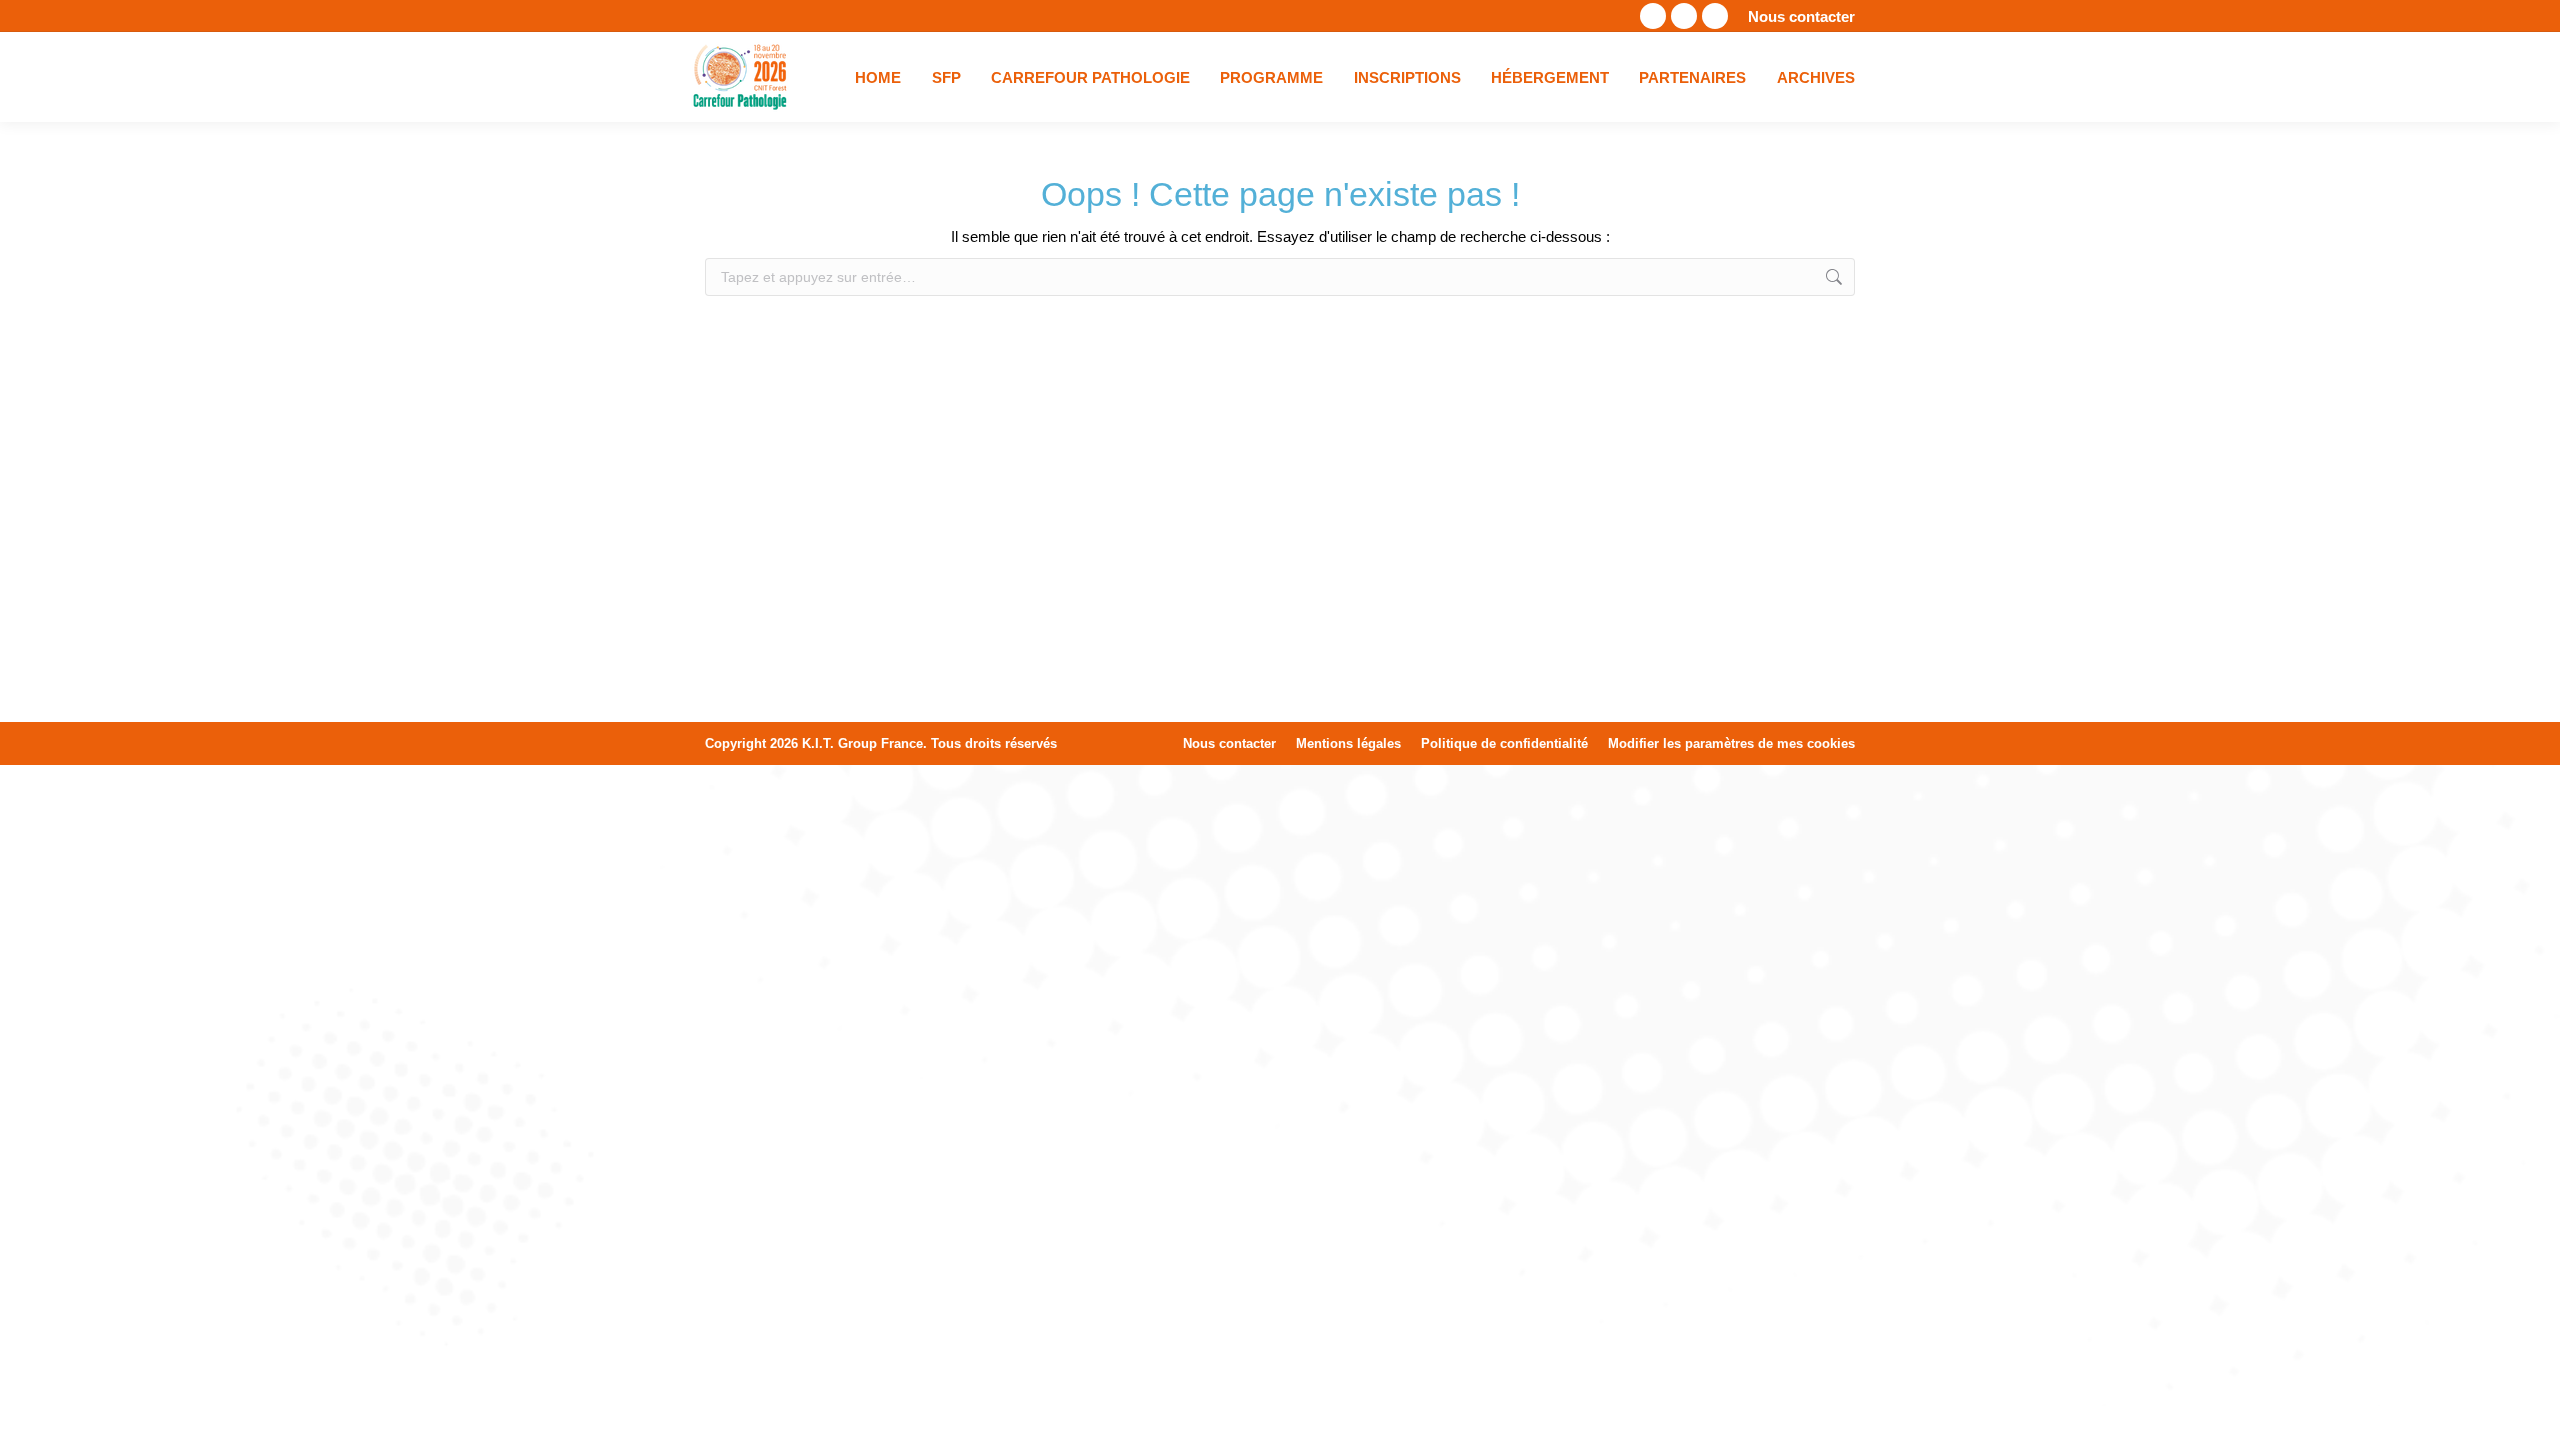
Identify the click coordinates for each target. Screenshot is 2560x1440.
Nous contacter (1801, 16)
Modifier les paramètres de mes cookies (1731, 743)
